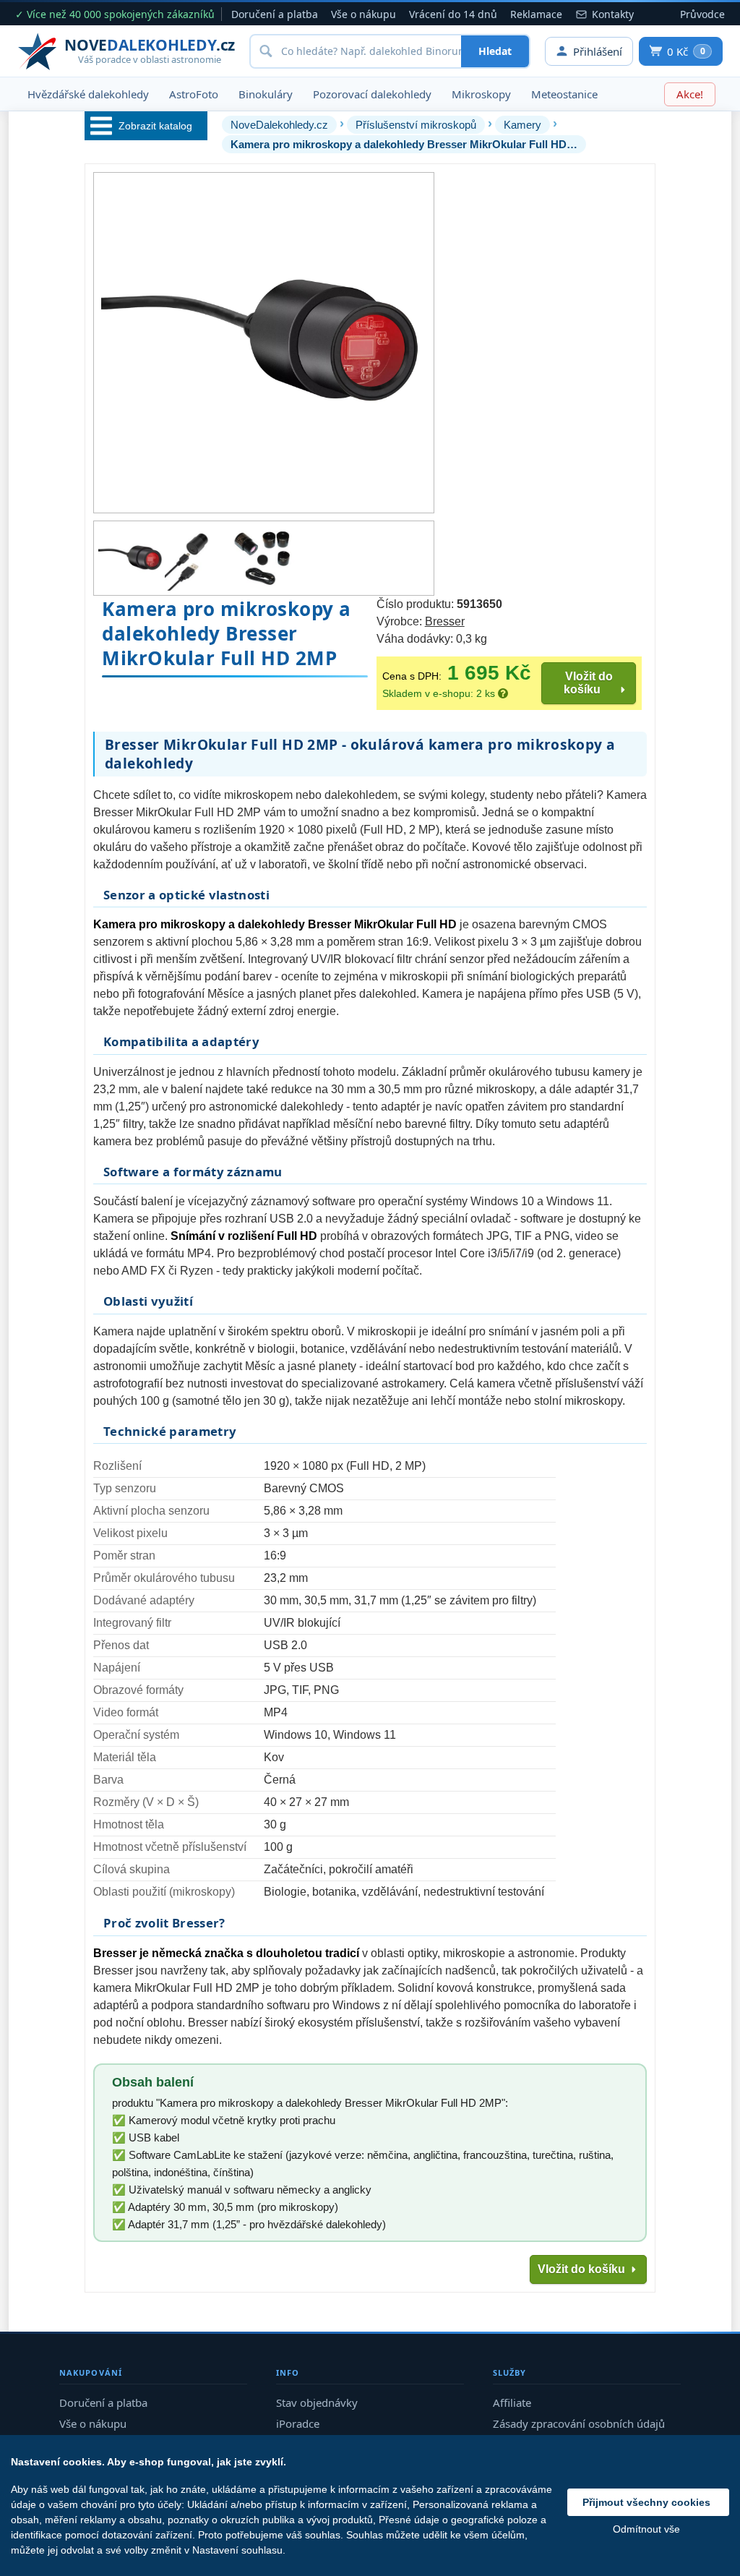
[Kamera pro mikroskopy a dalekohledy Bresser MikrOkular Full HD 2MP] (131, 558)
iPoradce (298, 2423)
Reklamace (536, 14)
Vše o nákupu (363, 14)
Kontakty (613, 14)
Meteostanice (564, 94)
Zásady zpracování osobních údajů (579, 2423)
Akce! (690, 94)
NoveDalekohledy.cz (279, 125)
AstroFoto (194, 94)
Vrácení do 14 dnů (453, 14)
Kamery (522, 125)
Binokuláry (266, 94)
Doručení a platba (275, 14)
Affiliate (512, 2402)
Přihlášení (598, 51)
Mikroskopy (481, 94)
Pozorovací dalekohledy (372, 94)
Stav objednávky (317, 2402)
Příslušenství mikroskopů (416, 125)
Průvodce (702, 14)
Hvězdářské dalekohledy (88, 94)
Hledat (495, 51)
